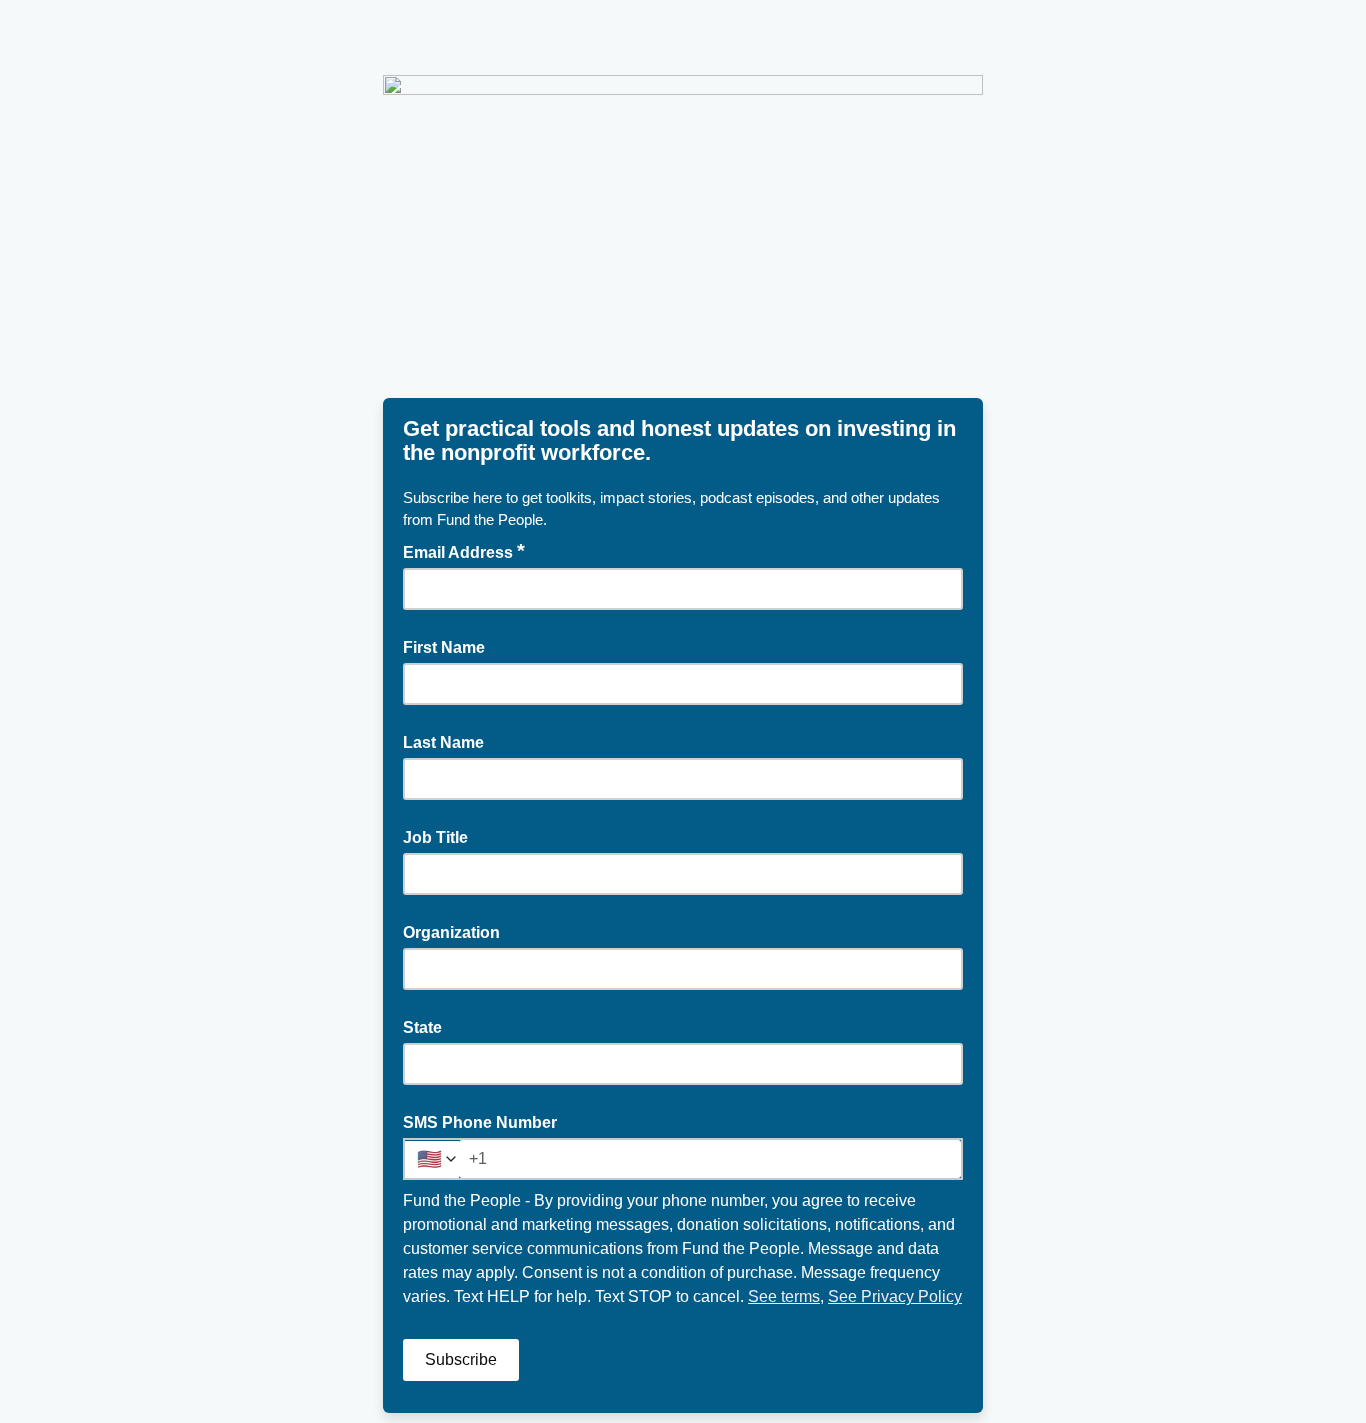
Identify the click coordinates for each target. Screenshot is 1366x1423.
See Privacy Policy (895, 1296)
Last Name (443, 742)
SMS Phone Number (480, 1122)
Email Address (464, 551)
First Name (444, 647)
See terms (784, 1296)
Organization (451, 932)
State (422, 1027)
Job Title (435, 837)
